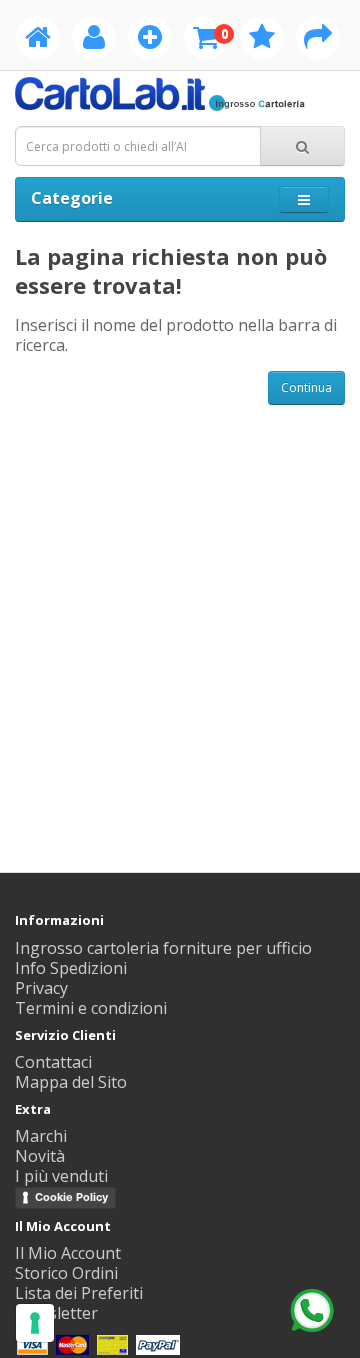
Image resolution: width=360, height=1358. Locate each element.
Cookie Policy (71, 1197)
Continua (306, 387)
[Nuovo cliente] (150, 41)
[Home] (38, 41)
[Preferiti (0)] (262, 41)
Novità (40, 1156)
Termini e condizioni (91, 1008)
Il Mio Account (68, 1253)
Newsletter (56, 1313)
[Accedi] (94, 41)
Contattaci (53, 1062)
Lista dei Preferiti (79, 1293)
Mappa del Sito (71, 1082)
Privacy (41, 988)
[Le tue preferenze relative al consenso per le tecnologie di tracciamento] (35, 1323)
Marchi (41, 1136)
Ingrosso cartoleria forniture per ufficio (163, 948)
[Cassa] (318, 41)
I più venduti (61, 1176)
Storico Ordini (66, 1273)
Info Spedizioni (71, 968)
